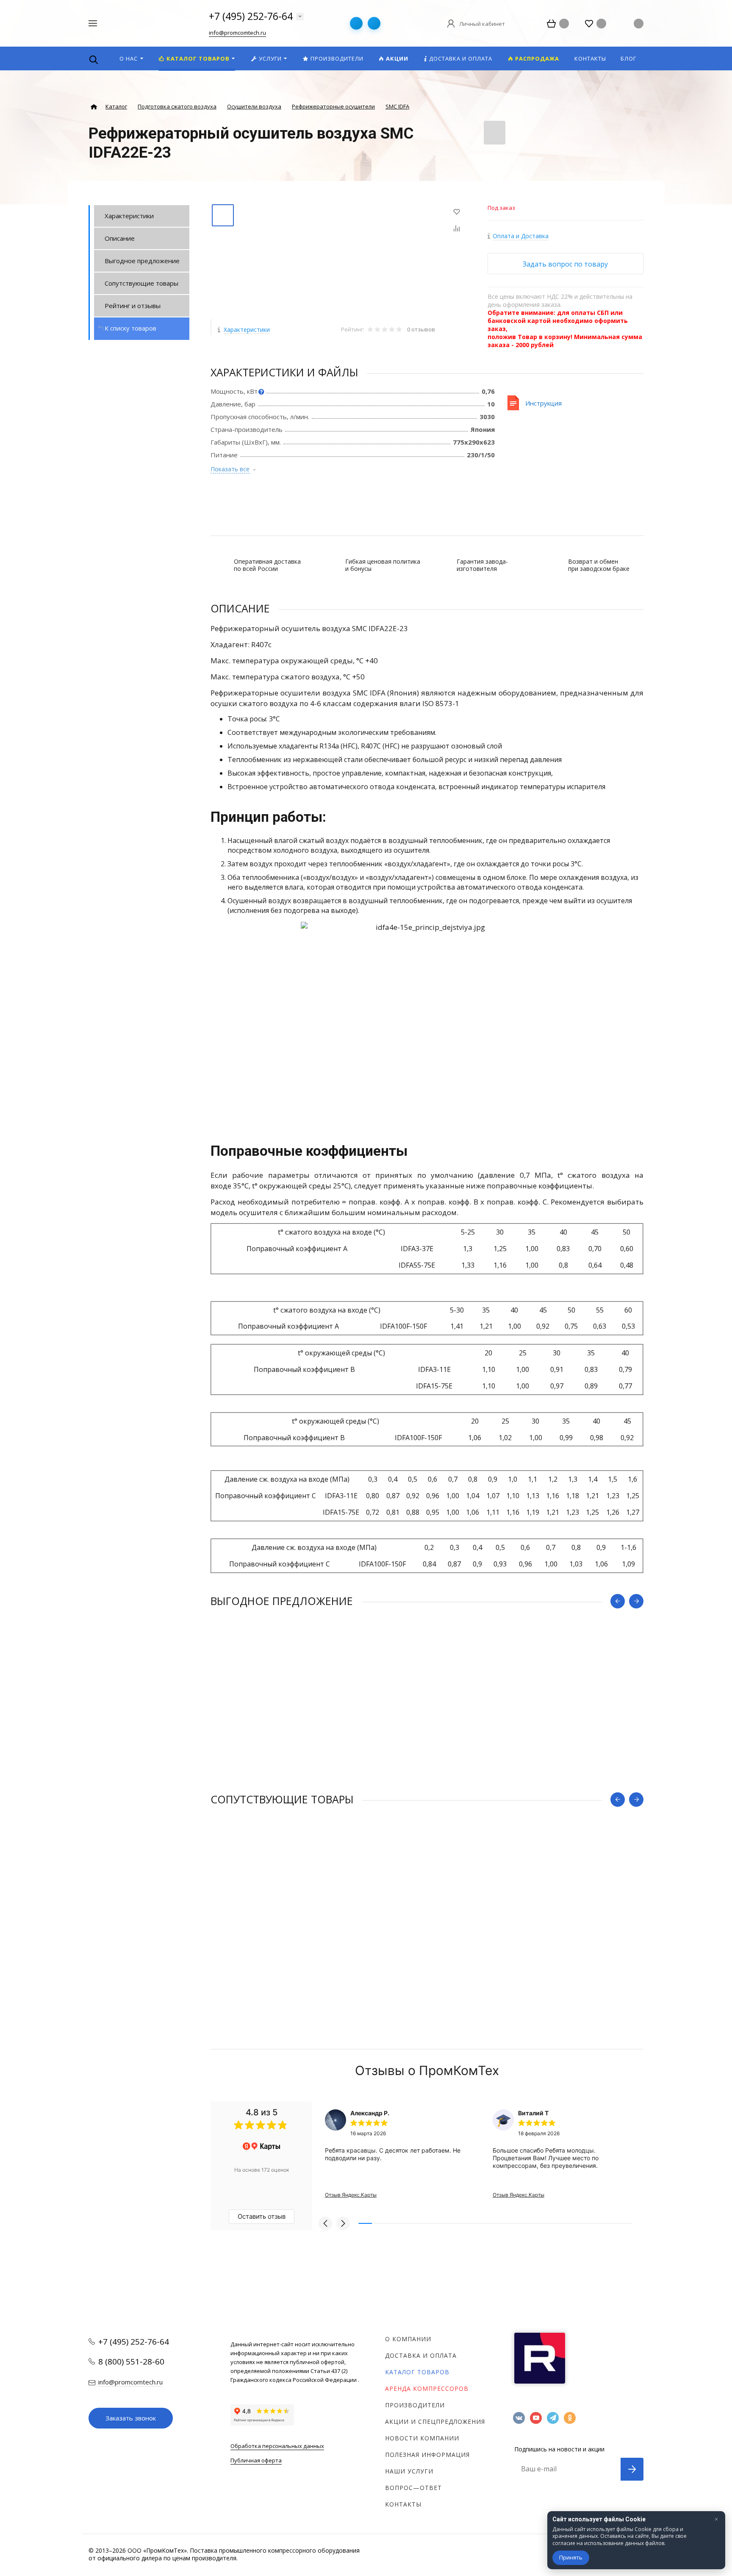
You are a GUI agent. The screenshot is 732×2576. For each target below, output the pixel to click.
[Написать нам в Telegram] (356, 23)
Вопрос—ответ (413, 2488)
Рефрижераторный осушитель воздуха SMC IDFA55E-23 (297, 1743)
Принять (571, 2557)
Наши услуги (409, 2471)
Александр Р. (370, 2113)
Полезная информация (427, 2455)
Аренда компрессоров (427, 2388)
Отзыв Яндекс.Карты (351, 2195)
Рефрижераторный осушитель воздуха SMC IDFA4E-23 (295, 1941)
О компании (408, 2339)
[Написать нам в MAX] (374, 23)
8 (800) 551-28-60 (131, 2362)
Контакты (403, 2504)
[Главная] (94, 107)
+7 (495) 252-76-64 (251, 16)
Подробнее (427, 1776)
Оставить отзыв (262, 2216)
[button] (325, 2223)
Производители (415, 2405)
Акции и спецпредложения (435, 2422)
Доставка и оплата (421, 2355)
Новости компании (422, 2438)
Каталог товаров (417, 2372)
